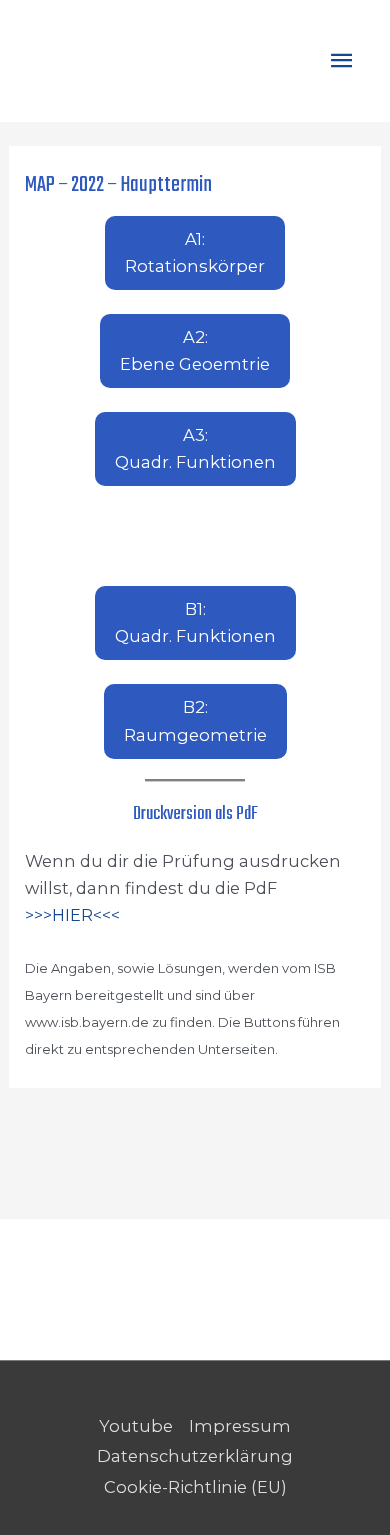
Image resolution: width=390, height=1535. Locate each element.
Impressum (240, 1426)
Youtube (136, 1426)
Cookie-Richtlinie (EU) (195, 1487)
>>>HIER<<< (72, 915)
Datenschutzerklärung (195, 1456)
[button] (195, 253)
